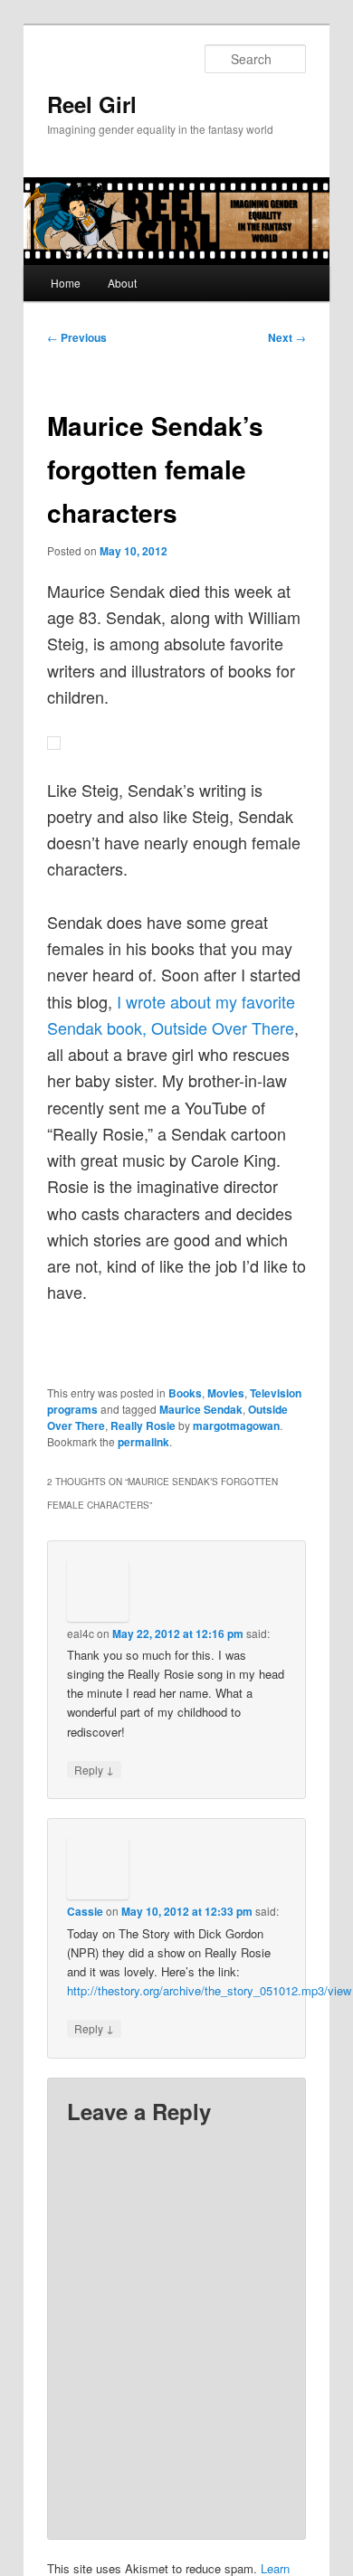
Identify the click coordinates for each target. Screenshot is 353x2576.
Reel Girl (92, 104)
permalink (143, 1442)
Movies (226, 1393)
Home (66, 283)
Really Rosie (143, 1425)
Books (185, 1393)
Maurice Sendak (201, 1409)
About (122, 283)
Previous (77, 337)
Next (287, 337)
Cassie (85, 1911)
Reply (94, 1769)
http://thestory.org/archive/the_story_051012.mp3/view (209, 1990)
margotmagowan (236, 1425)
